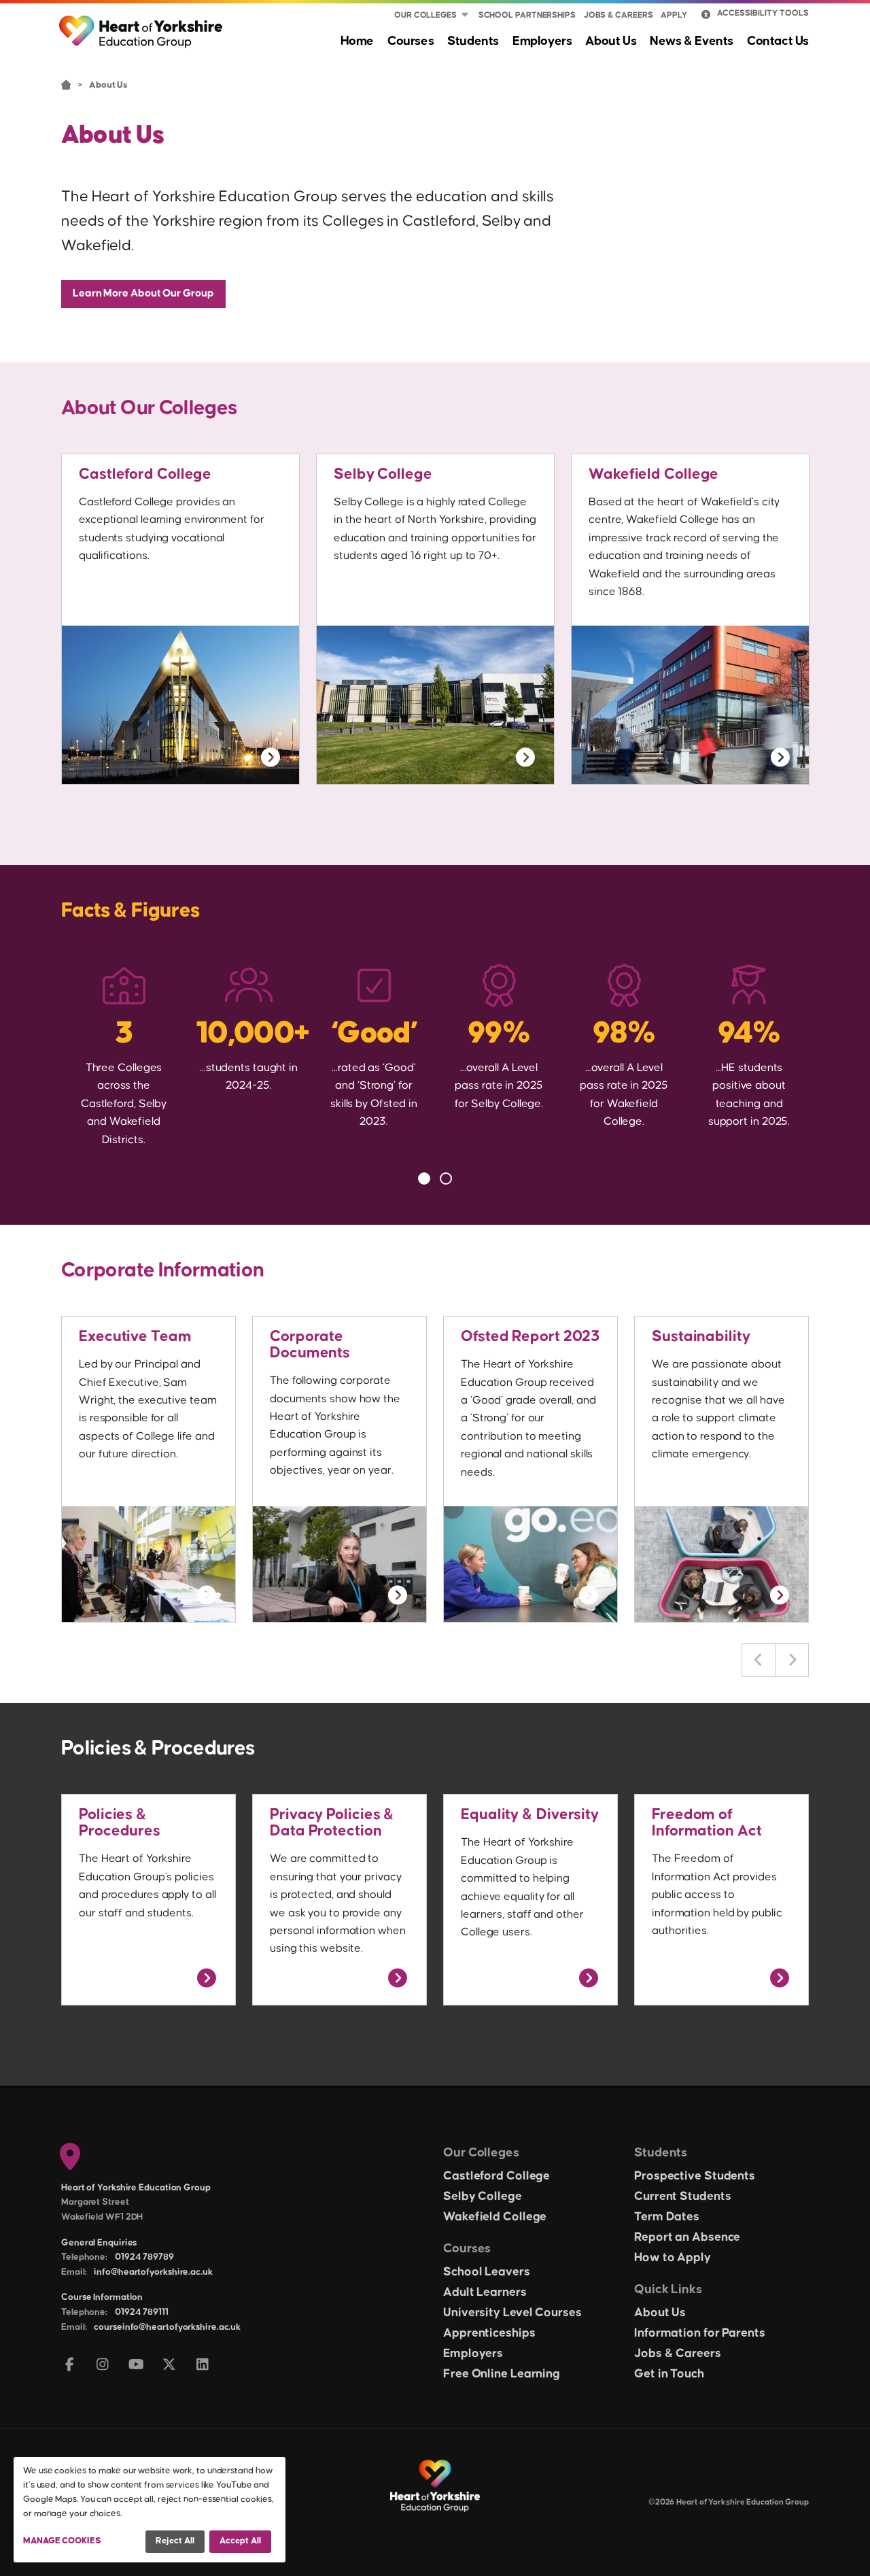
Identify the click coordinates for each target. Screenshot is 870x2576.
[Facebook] (70, 2366)
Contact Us (778, 41)
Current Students (682, 2197)
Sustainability (701, 1337)
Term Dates (667, 2217)
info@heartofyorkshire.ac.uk (153, 2272)
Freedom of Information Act (707, 1823)
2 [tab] (446, 1179)
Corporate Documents (310, 1345)
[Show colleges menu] (465, 16)
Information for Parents (700, 2333)
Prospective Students (695, 2176)
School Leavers (487, 2272)
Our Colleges (425, 15)
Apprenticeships (489, 2333)
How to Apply (673, 2258)
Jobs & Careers (619, 15)
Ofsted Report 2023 (530, 1337)
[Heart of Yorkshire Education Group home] (142, 25)
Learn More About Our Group (143, 293)
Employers (542, 41)
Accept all (240, 2541)
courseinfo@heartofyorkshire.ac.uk (167, 2327)
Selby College (383, 474)
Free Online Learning (502, 2374)
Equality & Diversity (530, 1815)
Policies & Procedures (120, 1823)
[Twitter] (170, 2366)
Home (357, 41)
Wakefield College (654, 474)
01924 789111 (142, 2312)
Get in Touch (669, 2374)
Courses (411, 41)
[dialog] (150, 2510)
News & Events (692, 41)
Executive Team (135, 1337)
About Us (611, 41)
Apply (674, 15)
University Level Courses (512, 2313)
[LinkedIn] (203, 2366)
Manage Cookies (62, 2541)
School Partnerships (527, 15)
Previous (759, 1660)
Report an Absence (687, 2237)
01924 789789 (144, 2257)
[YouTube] (136, 2366)
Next (792, 1660)
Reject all (175, 2541)
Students (473, 41)
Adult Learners (485, 2292)
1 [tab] (424, 1179)
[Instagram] (103, 2366)
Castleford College (145, 474)
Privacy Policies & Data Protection (332, 1823)
